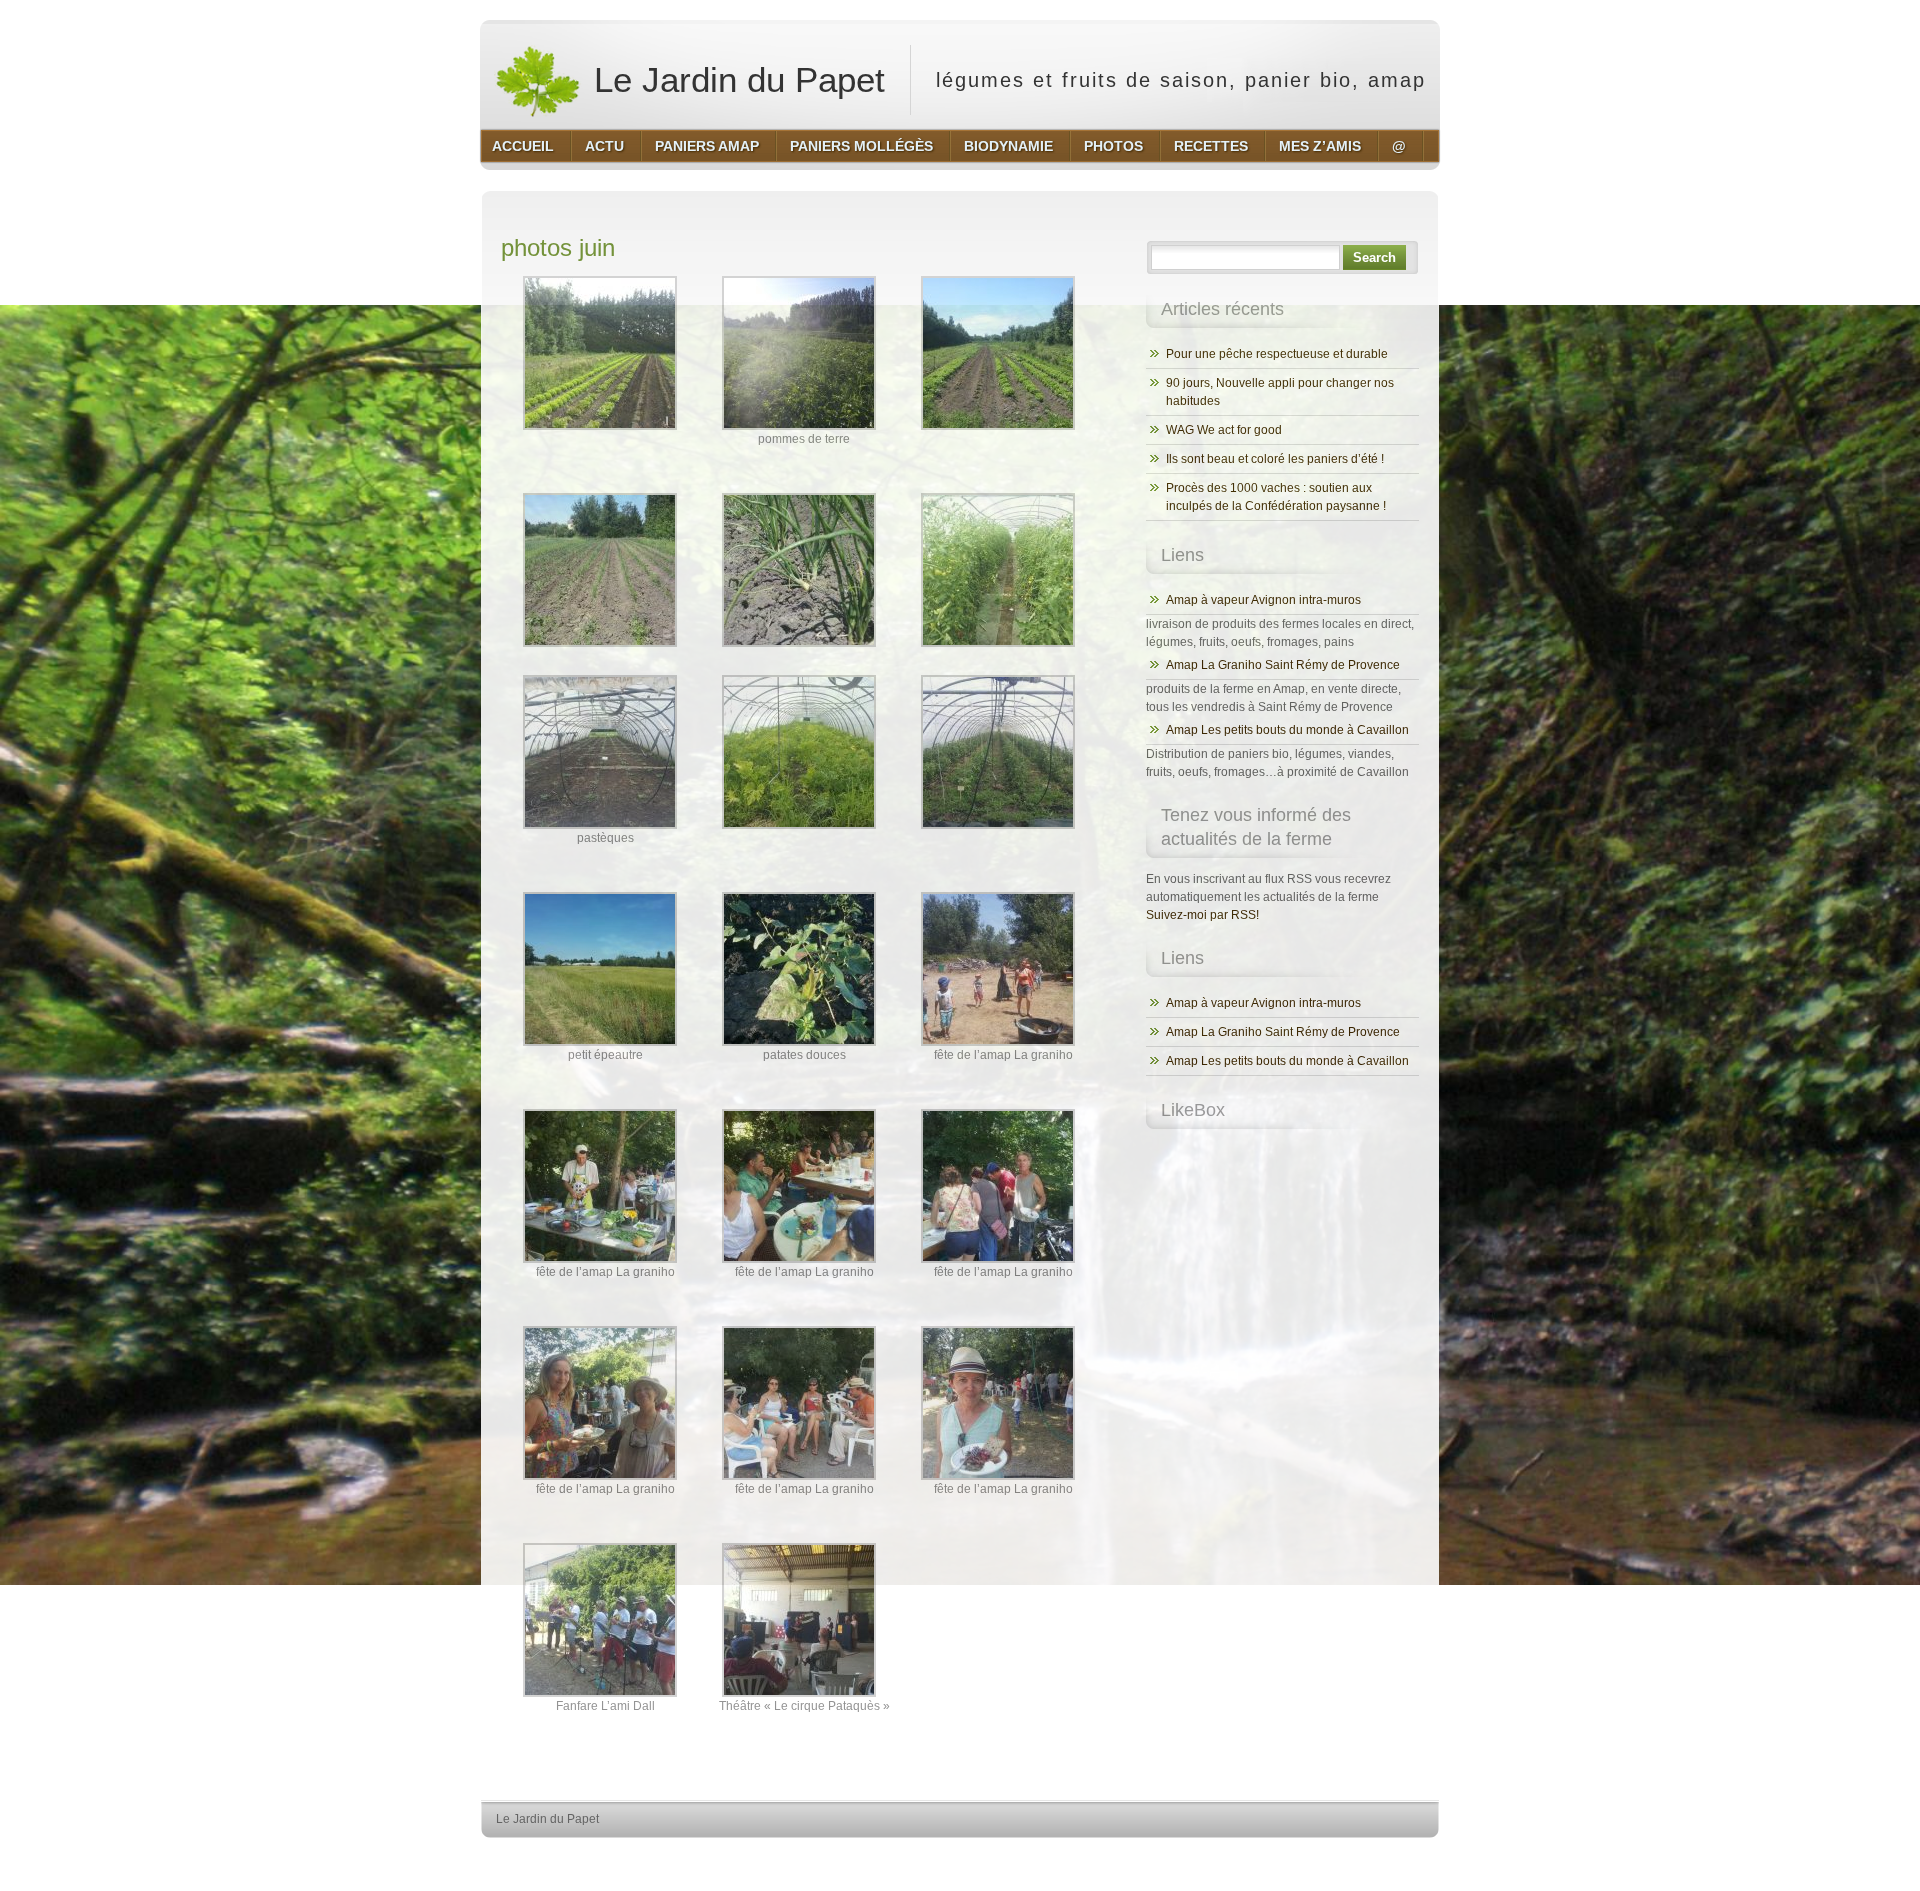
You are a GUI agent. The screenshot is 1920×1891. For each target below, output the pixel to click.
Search (1374, 257)
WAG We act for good (1224, 430)
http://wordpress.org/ (1207, 1856)
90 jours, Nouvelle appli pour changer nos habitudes (1280, 392)
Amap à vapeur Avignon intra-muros (1263, 600)
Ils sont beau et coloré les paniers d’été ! (1275, 459)
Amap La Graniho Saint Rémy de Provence (1283, 665)
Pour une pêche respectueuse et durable (1277, 354)
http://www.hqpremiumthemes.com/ (1359, 1856)
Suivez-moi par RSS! (1202, 915)
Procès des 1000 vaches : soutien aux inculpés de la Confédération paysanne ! (1276, 497)
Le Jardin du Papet (734, 79)
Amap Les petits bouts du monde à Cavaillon (1287, 730)
